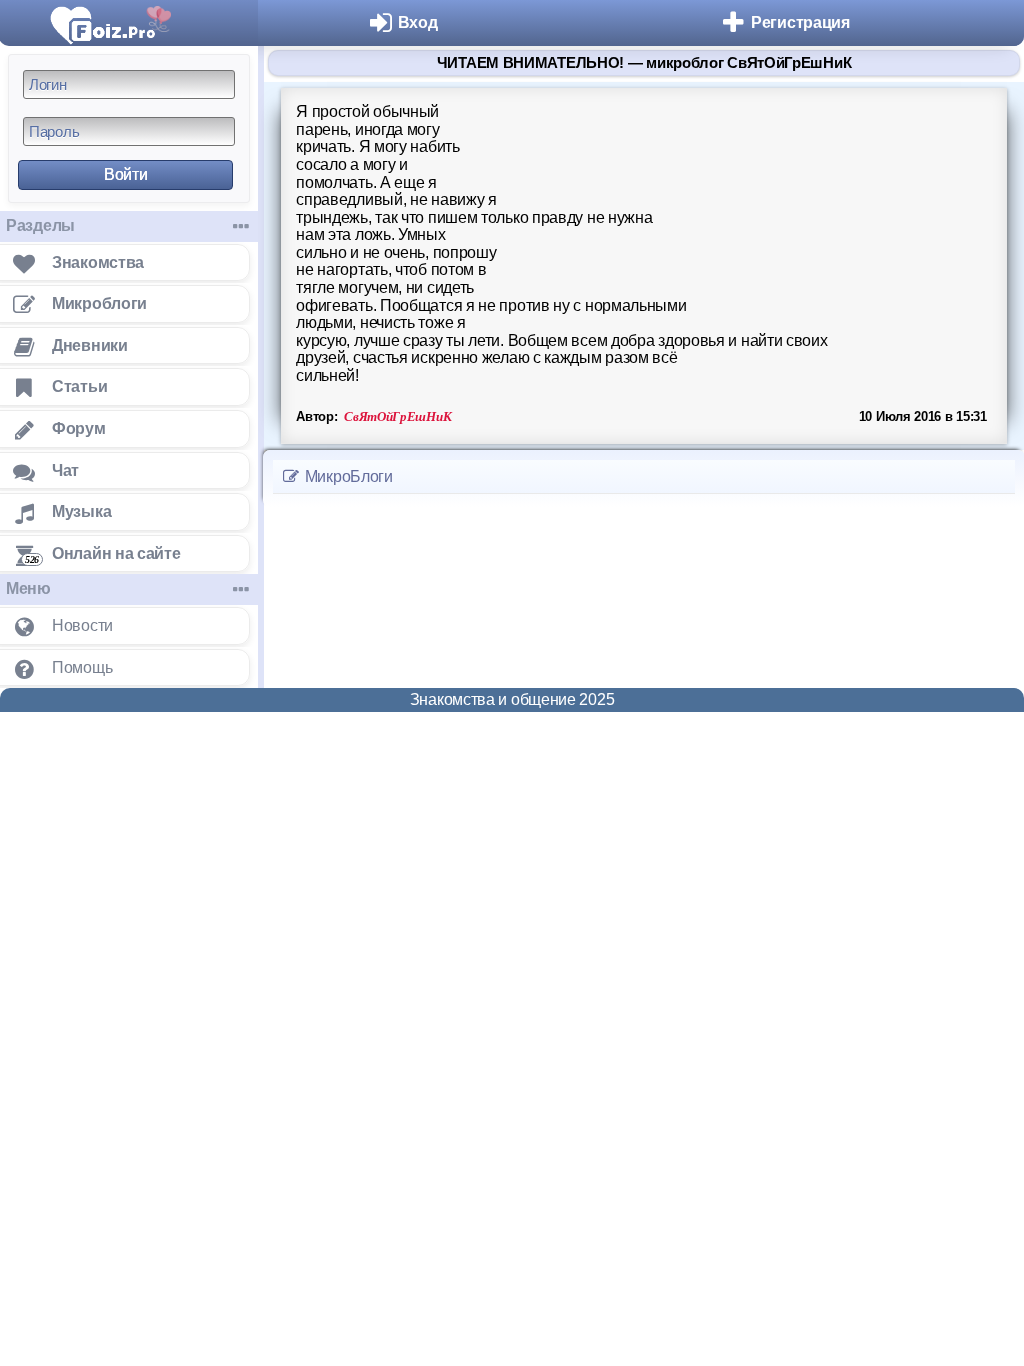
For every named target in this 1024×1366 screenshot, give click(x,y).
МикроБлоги (347, 476)
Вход (418, 22)
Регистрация (800, 22)
